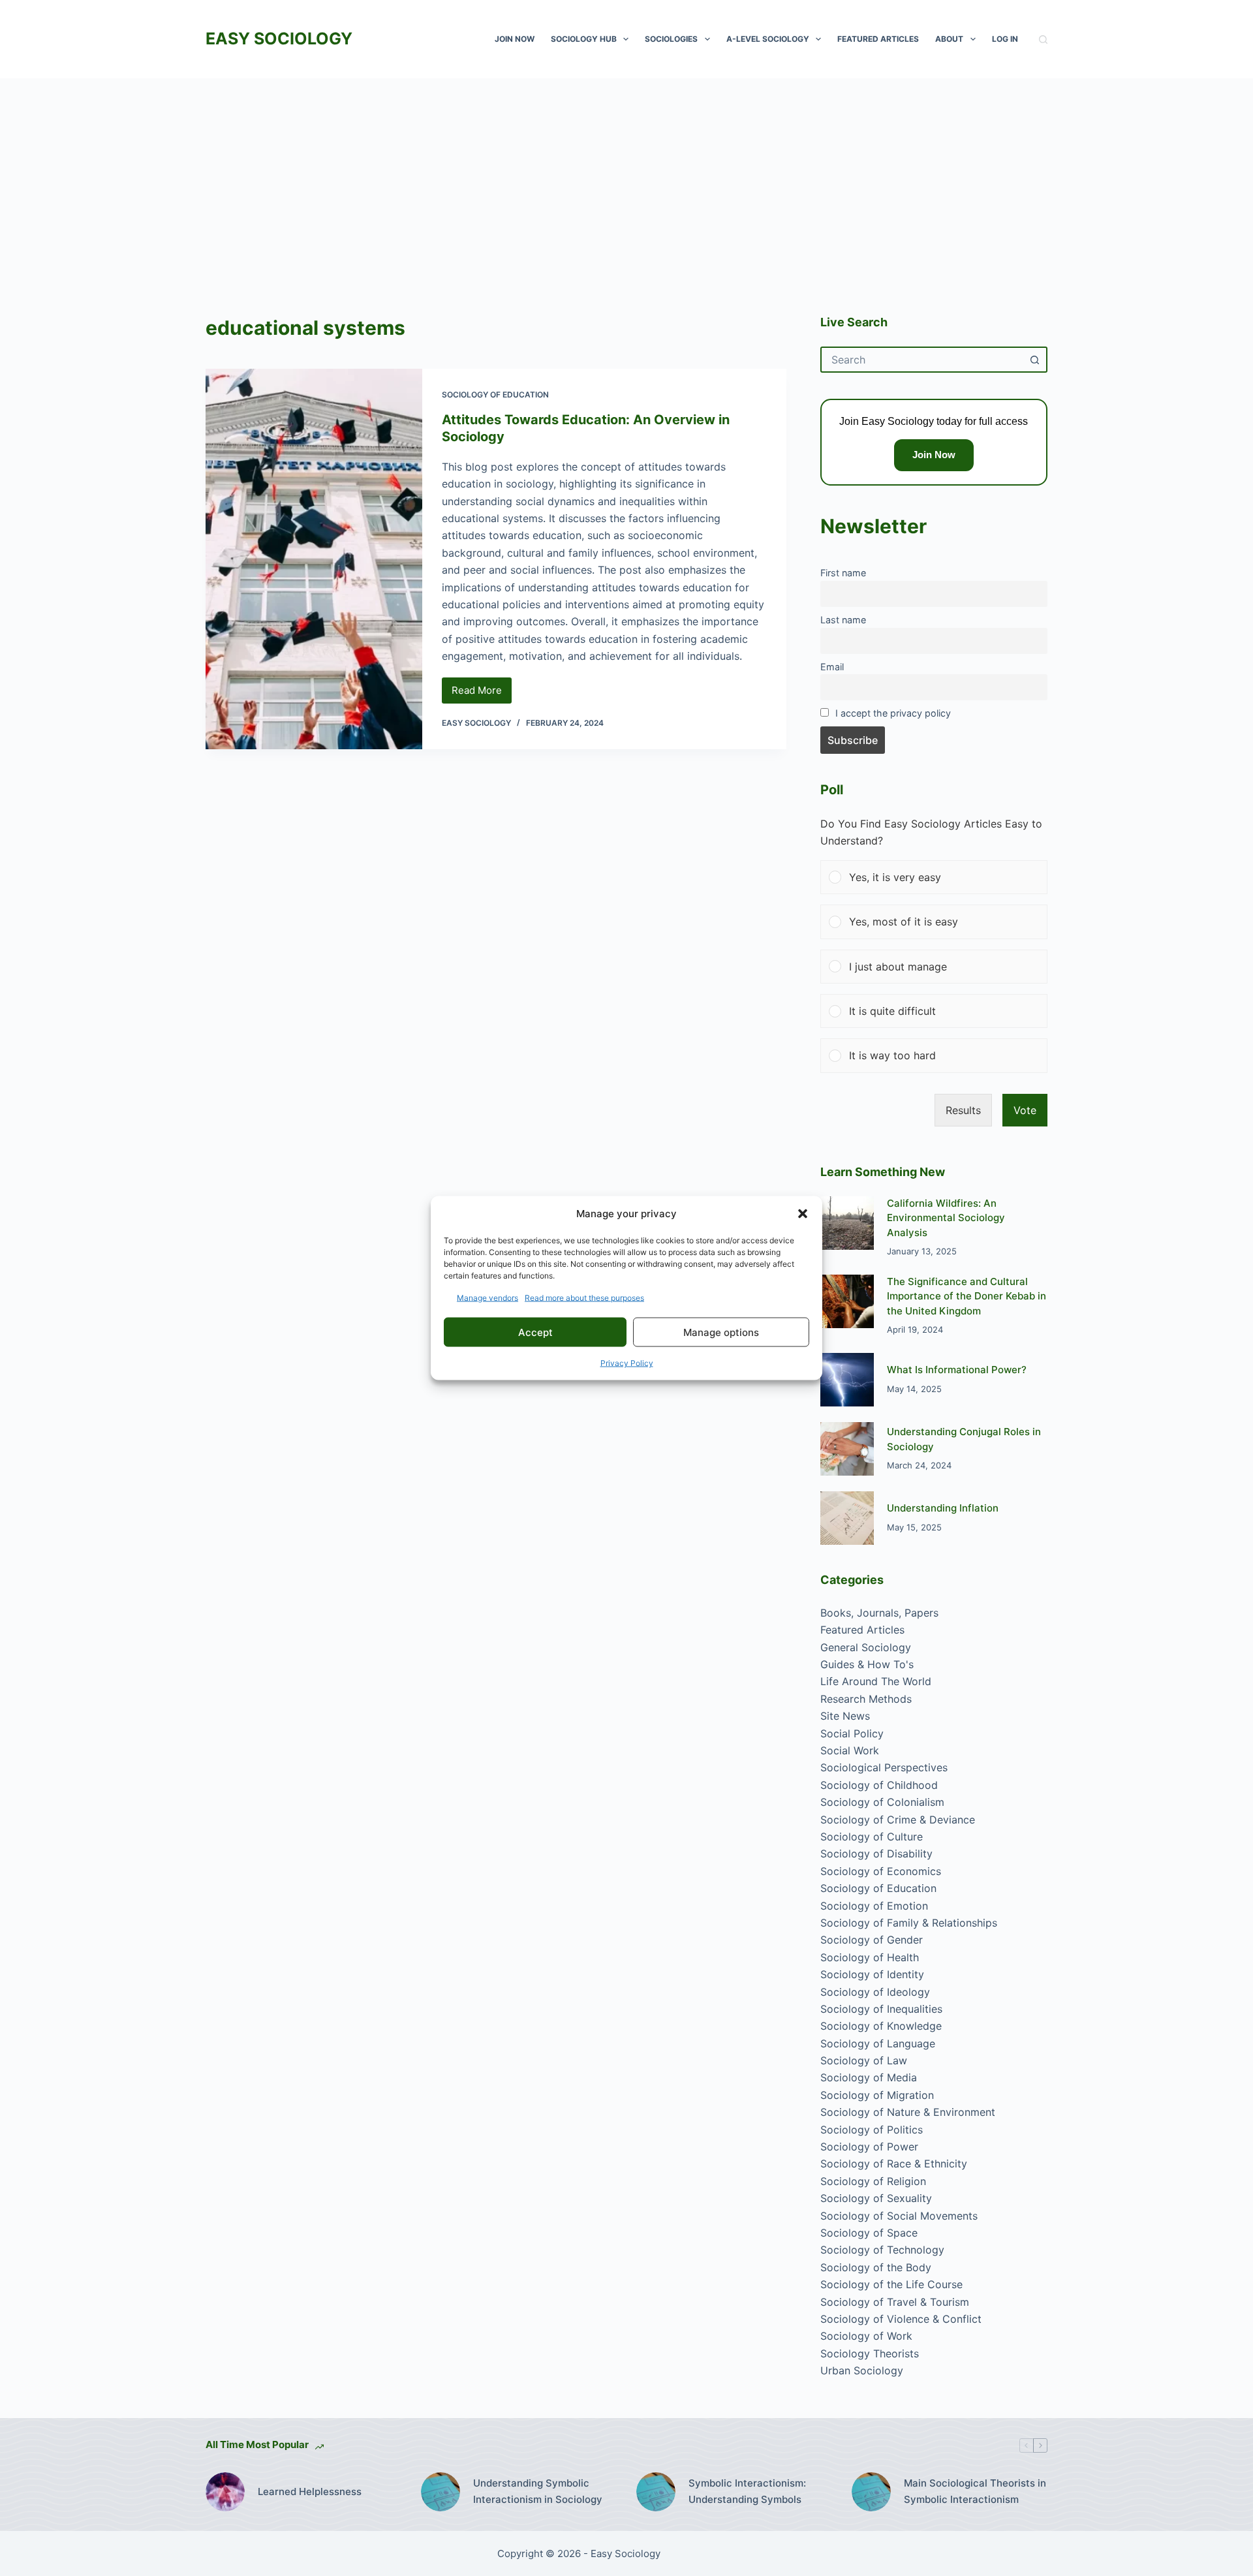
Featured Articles (878, 39)
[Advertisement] (626, 176)
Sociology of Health (870, 1957)
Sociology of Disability (876, 1854)
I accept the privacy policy (893, 713)
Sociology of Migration (877, 2095)
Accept (535, 1332)
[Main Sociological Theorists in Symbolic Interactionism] (871, 2492)
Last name (843, 620)
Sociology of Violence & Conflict (901, 2319)
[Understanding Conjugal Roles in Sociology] (847, 1449)
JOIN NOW (515, 39)
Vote (1025, 1110)
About (949, 39)
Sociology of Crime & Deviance (898, 1820)
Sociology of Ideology (875, 1992)
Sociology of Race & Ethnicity (894, 2164)
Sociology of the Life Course (891, 2284)
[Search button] (1034, 360)
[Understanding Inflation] (847, 1518)
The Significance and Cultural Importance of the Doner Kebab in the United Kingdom (967, 1296)
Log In (1005, 39)
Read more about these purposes (584, 1298)
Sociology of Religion (873, 2181)
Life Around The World (876, 1681)
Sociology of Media (869, 2077)
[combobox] (922, 360)
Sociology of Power (869, 2147)
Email (832, 667)
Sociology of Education (495, 395)
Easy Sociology (279, 39)
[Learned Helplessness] (225, 2492)
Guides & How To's (867, 1664)
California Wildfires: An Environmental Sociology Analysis (946, 1218)
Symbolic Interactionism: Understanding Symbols (747, 2491)
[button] (803, 1213)
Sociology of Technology (882, 2250)
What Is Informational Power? (957, 1370)
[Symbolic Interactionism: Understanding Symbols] (656, 2492)
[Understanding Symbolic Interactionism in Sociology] (441, 2492)
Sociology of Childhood (879, 1785)
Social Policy (852, 1733)
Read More (482, 694)
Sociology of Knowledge (881, 2026)
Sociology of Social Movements (899, 2216)
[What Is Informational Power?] (847, 1380)
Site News (845, 1716)
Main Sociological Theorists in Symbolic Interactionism (975, 2491)
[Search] (1043, 39)
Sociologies (671, 39)
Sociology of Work (866, 2336)
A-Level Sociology (768, 39)
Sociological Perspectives (884, 1767)
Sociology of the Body (876, 2267)
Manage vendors (487, 1298)
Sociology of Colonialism (882, 1802)
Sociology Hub (584, 39)
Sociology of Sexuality (876, 2198)
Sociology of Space (869, 2233)
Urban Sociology (862, 2370)
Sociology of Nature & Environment (908, 2112)
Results (963, 1110)
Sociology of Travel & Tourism (895, 2302)
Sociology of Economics (881, 1871)
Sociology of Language (878, 2043)
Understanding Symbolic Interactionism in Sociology (538, 2491)
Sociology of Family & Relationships (909, 1923)
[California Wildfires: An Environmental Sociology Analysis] (847, 1223)
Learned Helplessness (310, 2491)
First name (843, 573)
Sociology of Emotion (874, 1906)
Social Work (850, 1750)
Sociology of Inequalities (881, 2009)
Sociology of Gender (872, 1940)
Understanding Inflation (943, 1508)
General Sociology (866, 1647)
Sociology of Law (864, 2060)
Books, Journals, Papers (879, 1613)
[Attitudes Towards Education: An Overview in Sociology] (314, 559)
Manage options (721, 1332)
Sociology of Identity (872, 1974)
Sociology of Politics (872, 2130)
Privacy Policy (627, 1363)
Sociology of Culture (872, 1837)
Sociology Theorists (870, 2353)
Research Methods (866, 1699)
